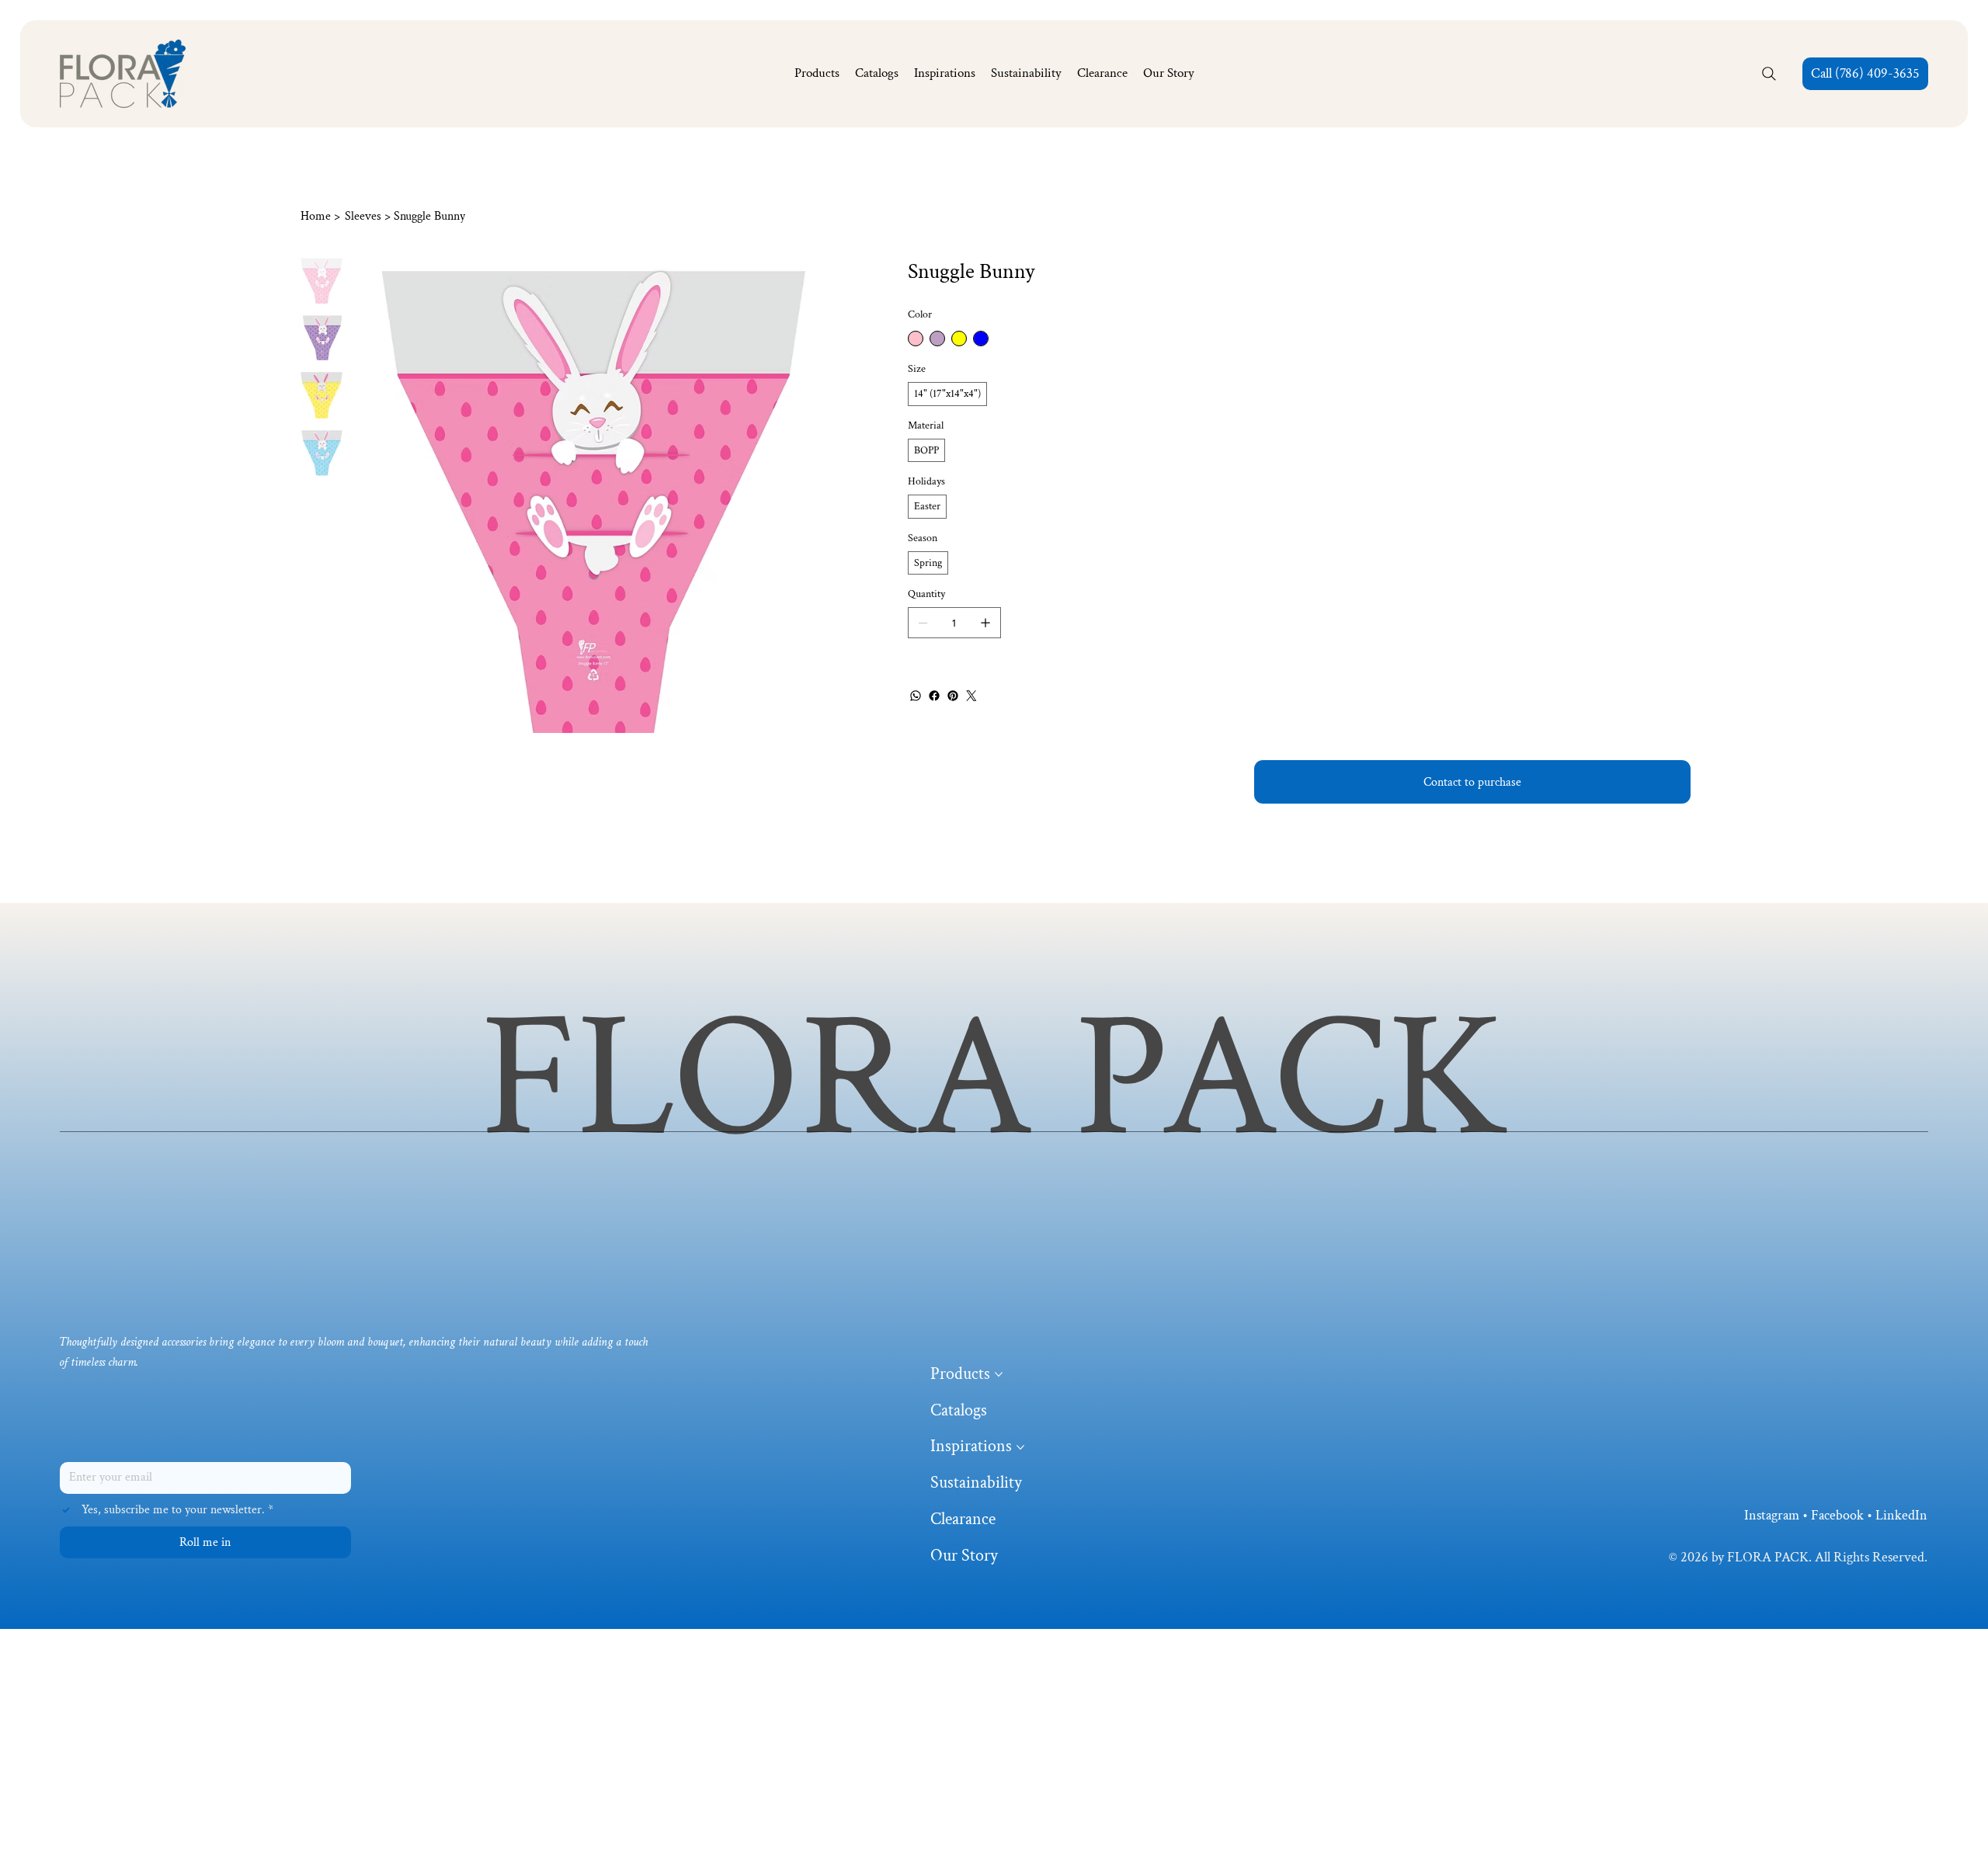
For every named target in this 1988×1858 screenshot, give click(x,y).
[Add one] (985, 623)
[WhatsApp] (916, 696)
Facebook (1837, 1515)
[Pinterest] (953, 696)
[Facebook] (934, 696)
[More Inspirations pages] (1020, 1447)
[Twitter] (971, 696)
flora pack (994, 1079)
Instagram (1772, 1515)
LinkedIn (1901, 1515)
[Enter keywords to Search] (1769, 74)
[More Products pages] (999, 1374)
